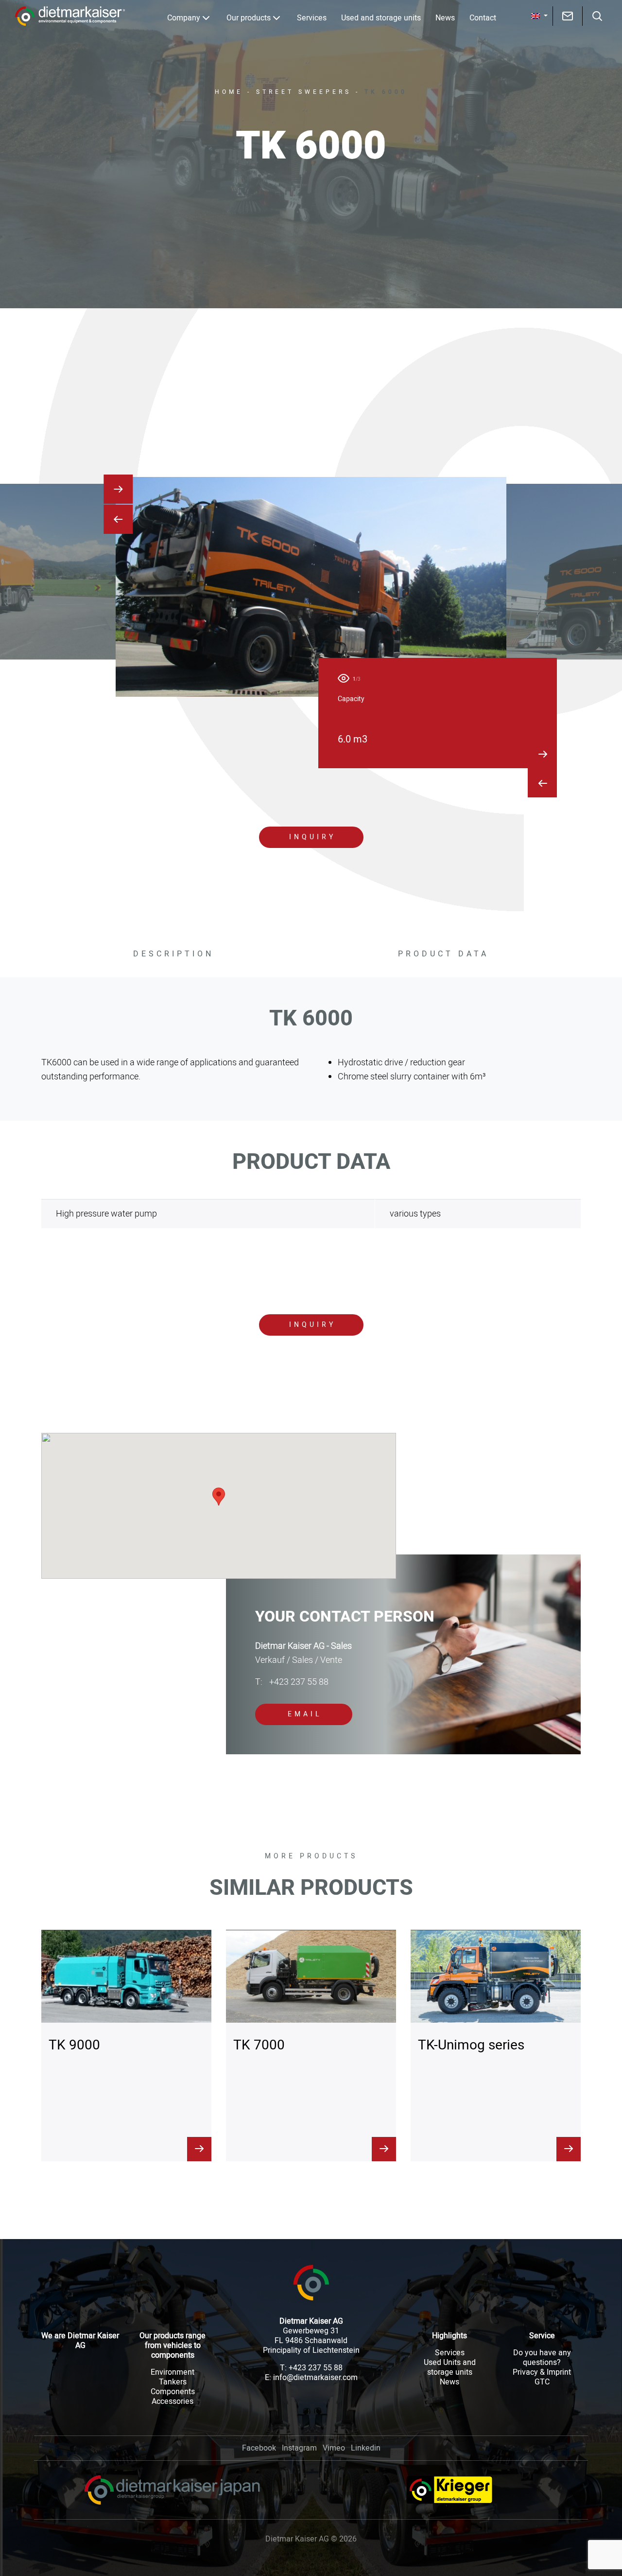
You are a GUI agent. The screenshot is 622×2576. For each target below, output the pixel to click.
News (445, 18)
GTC (542, 2382)
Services (312, 18)
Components (173, 2392)
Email (305, 1714)
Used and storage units (381, 18)
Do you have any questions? (542, 2358)
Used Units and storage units (450, 2367)
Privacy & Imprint (542, 2372)
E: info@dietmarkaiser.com (311, 2378)
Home (229, 92)
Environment (173, 2372)
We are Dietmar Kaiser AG (80, 2341)
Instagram (299, 2448)
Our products (249, 18)
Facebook (259, 2448)
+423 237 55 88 (292, 1682)
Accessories (173, 2401)
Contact (483, 18)
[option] (311, 587)
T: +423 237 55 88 (311, 2368)
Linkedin (366, 2448)
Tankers (173, 2382)
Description (173, 954)
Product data (443, 954)
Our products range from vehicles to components (173, 2346)
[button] (539, 16)
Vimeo (334, 2448)
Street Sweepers (304, 92)
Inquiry (312, 837)
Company (184, 18)
